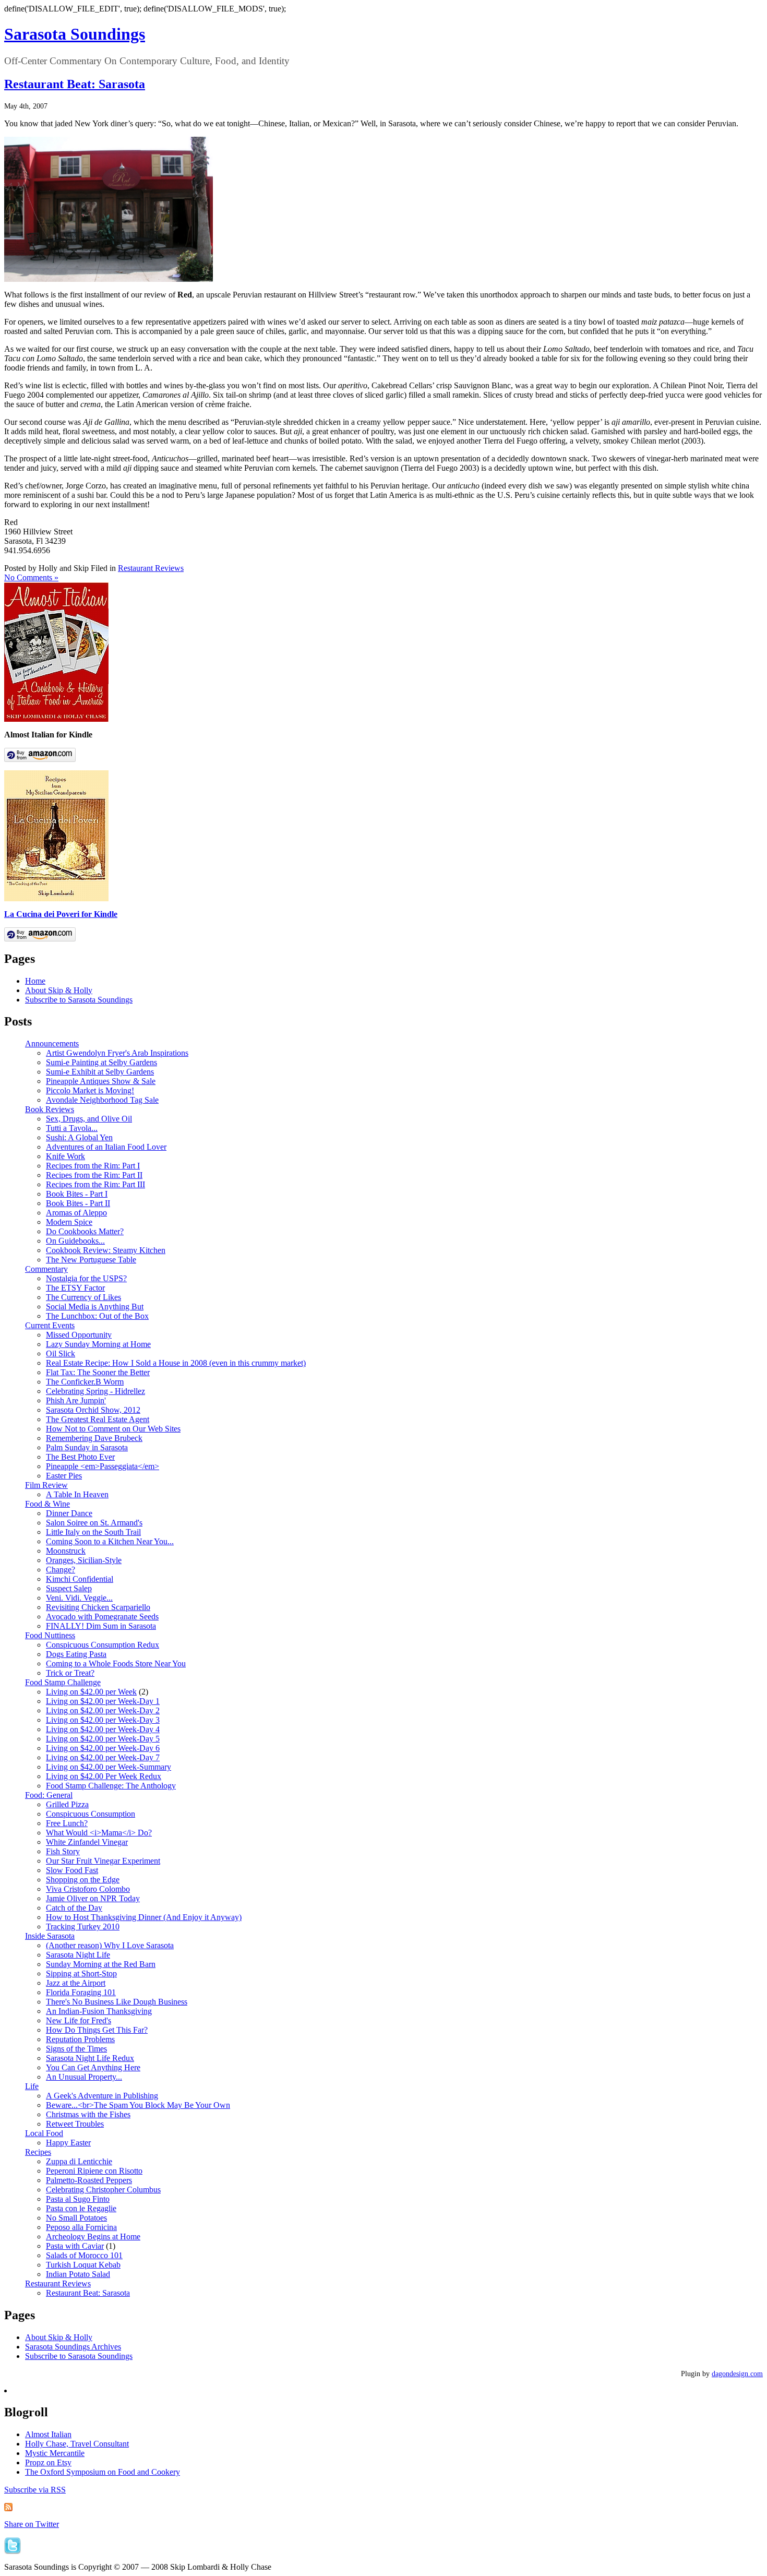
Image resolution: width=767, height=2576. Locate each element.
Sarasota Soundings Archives (73, 2347)
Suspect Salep (69, 1588)
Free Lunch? (67, 1823)
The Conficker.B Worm (85, 1382)
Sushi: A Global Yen (79, 1137)
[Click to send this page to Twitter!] (13, 2551)
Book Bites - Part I (77, 1194)
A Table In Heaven (77, 1494)
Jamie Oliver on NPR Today (93, 1898)
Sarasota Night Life (78, 1955)
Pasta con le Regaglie (81, 2208)
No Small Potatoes (76, 2218)
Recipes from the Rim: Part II (94, 1175)
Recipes (38, 2152)
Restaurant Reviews (151, 568)
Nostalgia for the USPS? (86, 1278)
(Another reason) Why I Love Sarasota (110, 1945)
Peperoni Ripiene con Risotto (94, 2171)
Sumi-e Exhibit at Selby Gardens (100, 1072)
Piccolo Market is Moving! (90, 1090)
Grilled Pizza (67, 1804)
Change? (61, 1570)
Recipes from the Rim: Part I (93, 1166)
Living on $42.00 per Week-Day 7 (103, 1757)
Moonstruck (66, 1551)
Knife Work (65, 1156)
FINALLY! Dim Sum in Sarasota (101, 1626)
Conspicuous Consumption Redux (103, 1645)
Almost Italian (48, 2434)
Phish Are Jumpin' (76, 1400)
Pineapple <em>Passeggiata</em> (103, 1466)
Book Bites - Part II (78, 1203)
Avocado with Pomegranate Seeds (102, 1617)
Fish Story (63, 1851)
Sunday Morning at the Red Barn (101, 1964)
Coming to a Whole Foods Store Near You (116, 1663)
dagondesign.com (737, 2374)
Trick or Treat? (70, 1673)
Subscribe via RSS (35, 2490)
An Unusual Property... (84, 2077)
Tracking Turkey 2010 (83, 1927)
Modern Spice (69, 1222)
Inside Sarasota (50, 1936)
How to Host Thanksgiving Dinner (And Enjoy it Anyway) (144, 1917)
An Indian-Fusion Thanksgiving (99, 2011)
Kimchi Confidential (80, 1579)
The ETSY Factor (75, 1288)
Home (35, 981)
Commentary (46, 1269)
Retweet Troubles (75, 2124)
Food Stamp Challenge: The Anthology (111, 1786)
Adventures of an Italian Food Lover (106, 1147)
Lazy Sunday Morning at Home (98, 1344)
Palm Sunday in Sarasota (87, 1447)
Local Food (44, 2133)
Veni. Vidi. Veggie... (79, 1598)
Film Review (46, 1485)
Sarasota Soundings (75, 34)
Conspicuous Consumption (91, 1814)
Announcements (52, 1043)
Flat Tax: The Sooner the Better (98, 1372)
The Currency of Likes (83, 1297)
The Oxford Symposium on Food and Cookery (103, 2472)
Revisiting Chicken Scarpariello (98, 1607)
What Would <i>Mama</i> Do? (99, 1833)
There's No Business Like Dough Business (117, 2002)
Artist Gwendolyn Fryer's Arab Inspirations (117, 1053)
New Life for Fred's (79, 2020)
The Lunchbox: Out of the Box (97, 1316)
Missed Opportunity (79, 1335)
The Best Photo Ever (80, 1457)
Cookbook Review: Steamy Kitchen (106, 1250)
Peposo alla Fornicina (81, 2227)
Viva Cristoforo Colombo (88, 1889)
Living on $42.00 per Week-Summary (109, 1767)
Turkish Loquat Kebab (83, 2265)
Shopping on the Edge (83, 1880)
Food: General (49, 1795)
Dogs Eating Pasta (76, 1654)
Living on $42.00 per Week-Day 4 (103, 1729)
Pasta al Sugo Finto (78, 2199)
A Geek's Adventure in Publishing (102, 2096)
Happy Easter (68, 2143)
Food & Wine (47, 1504)
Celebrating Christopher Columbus (103, 2190)
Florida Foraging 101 (81, 1992)
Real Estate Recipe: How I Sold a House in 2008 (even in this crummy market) (176, 1363)
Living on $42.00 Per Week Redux (104, 1776)
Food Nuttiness (50, 1635)
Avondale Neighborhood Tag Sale (102, 1100)
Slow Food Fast (72, 1870)
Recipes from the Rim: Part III (95, 1184)
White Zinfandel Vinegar (87, 1842)
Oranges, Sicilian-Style (84, 1560)
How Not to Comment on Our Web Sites (113, 1429)
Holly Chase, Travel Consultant (77, 2444)
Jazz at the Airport (76, 1983)
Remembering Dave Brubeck (94, 1438)
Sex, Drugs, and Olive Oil (89, 1119)
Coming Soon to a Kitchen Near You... (110, 1541)
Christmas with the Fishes (88, 2114)
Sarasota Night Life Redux (90, 2058)
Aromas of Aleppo (76, 1213)
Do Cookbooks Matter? (85, 1231)
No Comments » (31, 577)
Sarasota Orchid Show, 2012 (93, 1410)
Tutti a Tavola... (72, 1128)
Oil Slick (61, 1353)
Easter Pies (64, 1476)
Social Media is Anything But (95, 1307)
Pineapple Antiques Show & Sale (101, 1081)
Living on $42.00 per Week (91, 1692)
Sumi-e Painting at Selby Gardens (101, 1062)
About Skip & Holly (59, 990)
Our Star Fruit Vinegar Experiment (103, 1861)
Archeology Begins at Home (93, 2237)
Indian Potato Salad (78, 2274)
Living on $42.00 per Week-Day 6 (103, 1748)
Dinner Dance (69, 1513)
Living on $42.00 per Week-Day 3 (103, 1720)
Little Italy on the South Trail (93, 1532)
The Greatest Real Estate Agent (98, 1419)
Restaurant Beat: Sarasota (75, 84)
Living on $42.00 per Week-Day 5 (103, 1739)
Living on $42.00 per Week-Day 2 (103, 1710)
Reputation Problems (80, 2039)
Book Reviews (50, 1109)
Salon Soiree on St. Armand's (94, 1523)
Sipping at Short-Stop (81, 1973)
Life (32, 2086)
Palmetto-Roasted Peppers (89, 2180)
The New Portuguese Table (91, 1260)
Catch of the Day (74, 1908)
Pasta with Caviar (75, 2246)
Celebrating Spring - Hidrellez (95, 1391)
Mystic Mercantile (55, 2453)
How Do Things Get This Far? (97, 2030)
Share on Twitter (32, 2524)
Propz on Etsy (48, 2462)
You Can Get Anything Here (93, 2067)
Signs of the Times (76, 2049)
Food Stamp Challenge (63, 1682)
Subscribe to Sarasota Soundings (79, 1000)
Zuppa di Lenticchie (79, 2161)
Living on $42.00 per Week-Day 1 (103, 1701)
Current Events (50, 1325)
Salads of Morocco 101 (84, 2255)
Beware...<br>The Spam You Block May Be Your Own (138, 2105)
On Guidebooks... (75, 1241)
